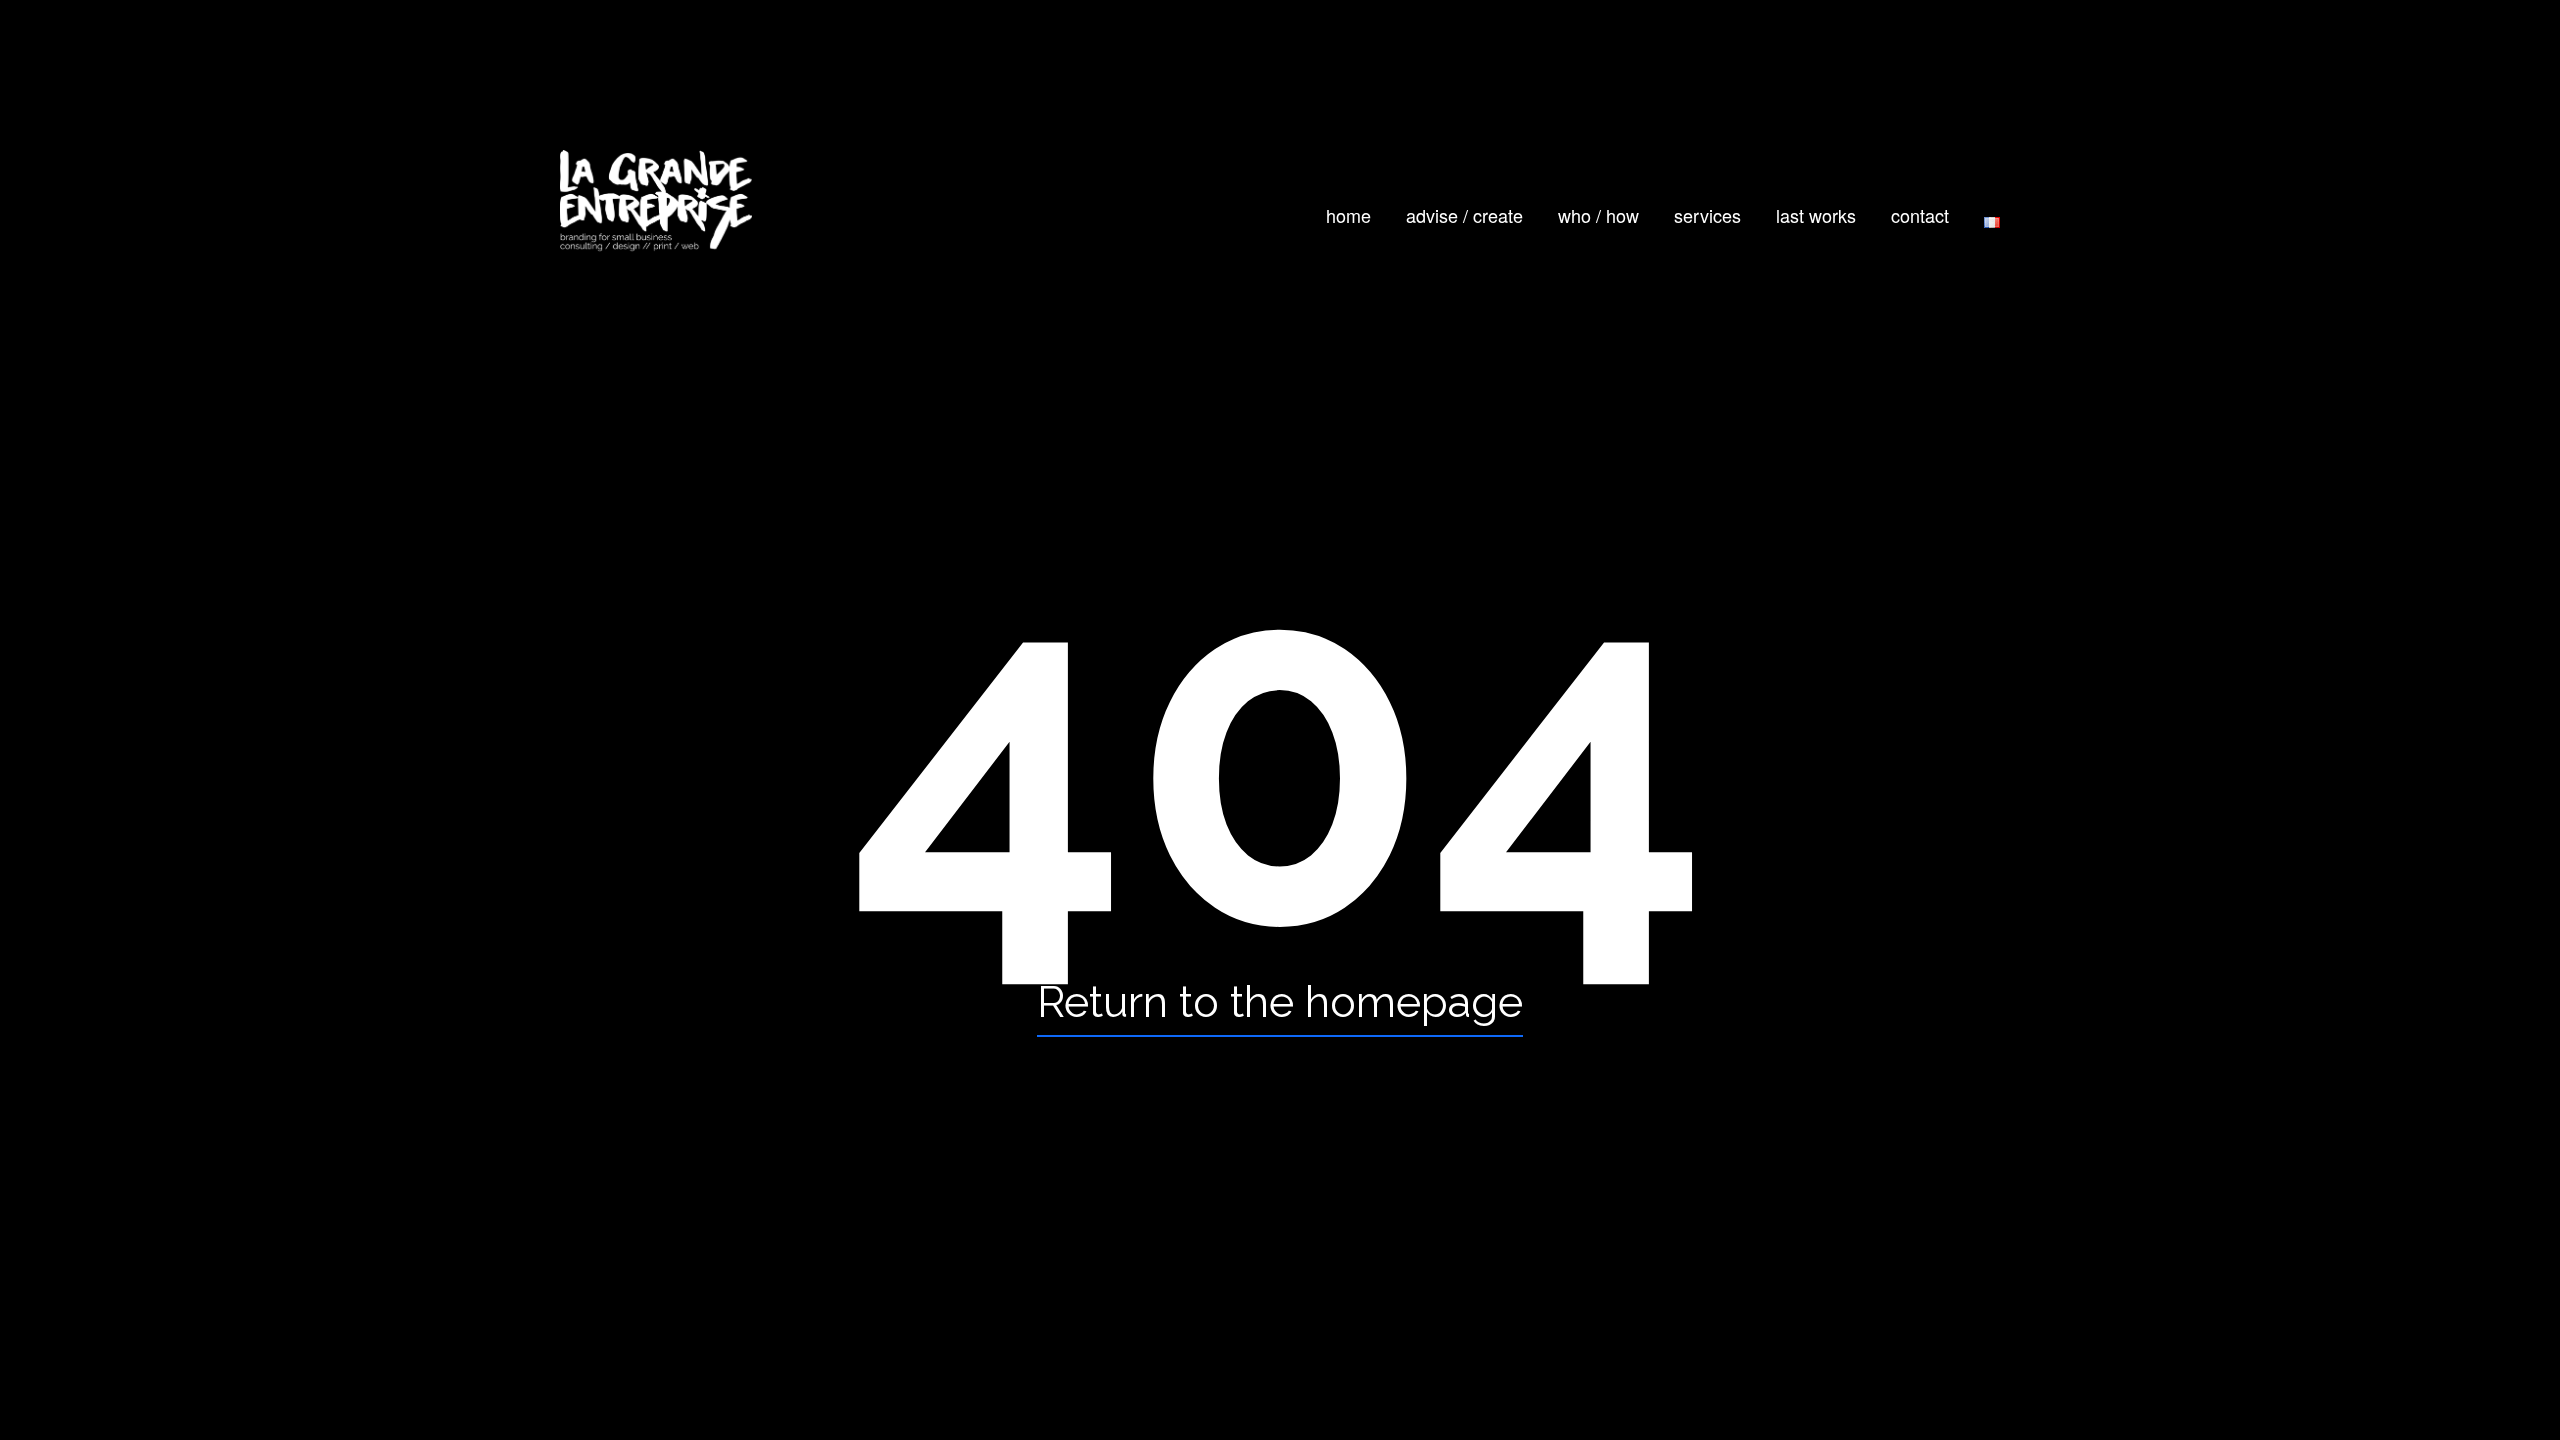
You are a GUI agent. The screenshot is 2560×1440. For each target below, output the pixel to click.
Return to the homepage (1280, 1001)
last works (1816, 215)
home (1348, 215)
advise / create (1464, 215)
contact (1920, 215)
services (1707, 215)
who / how (1598, 215)
